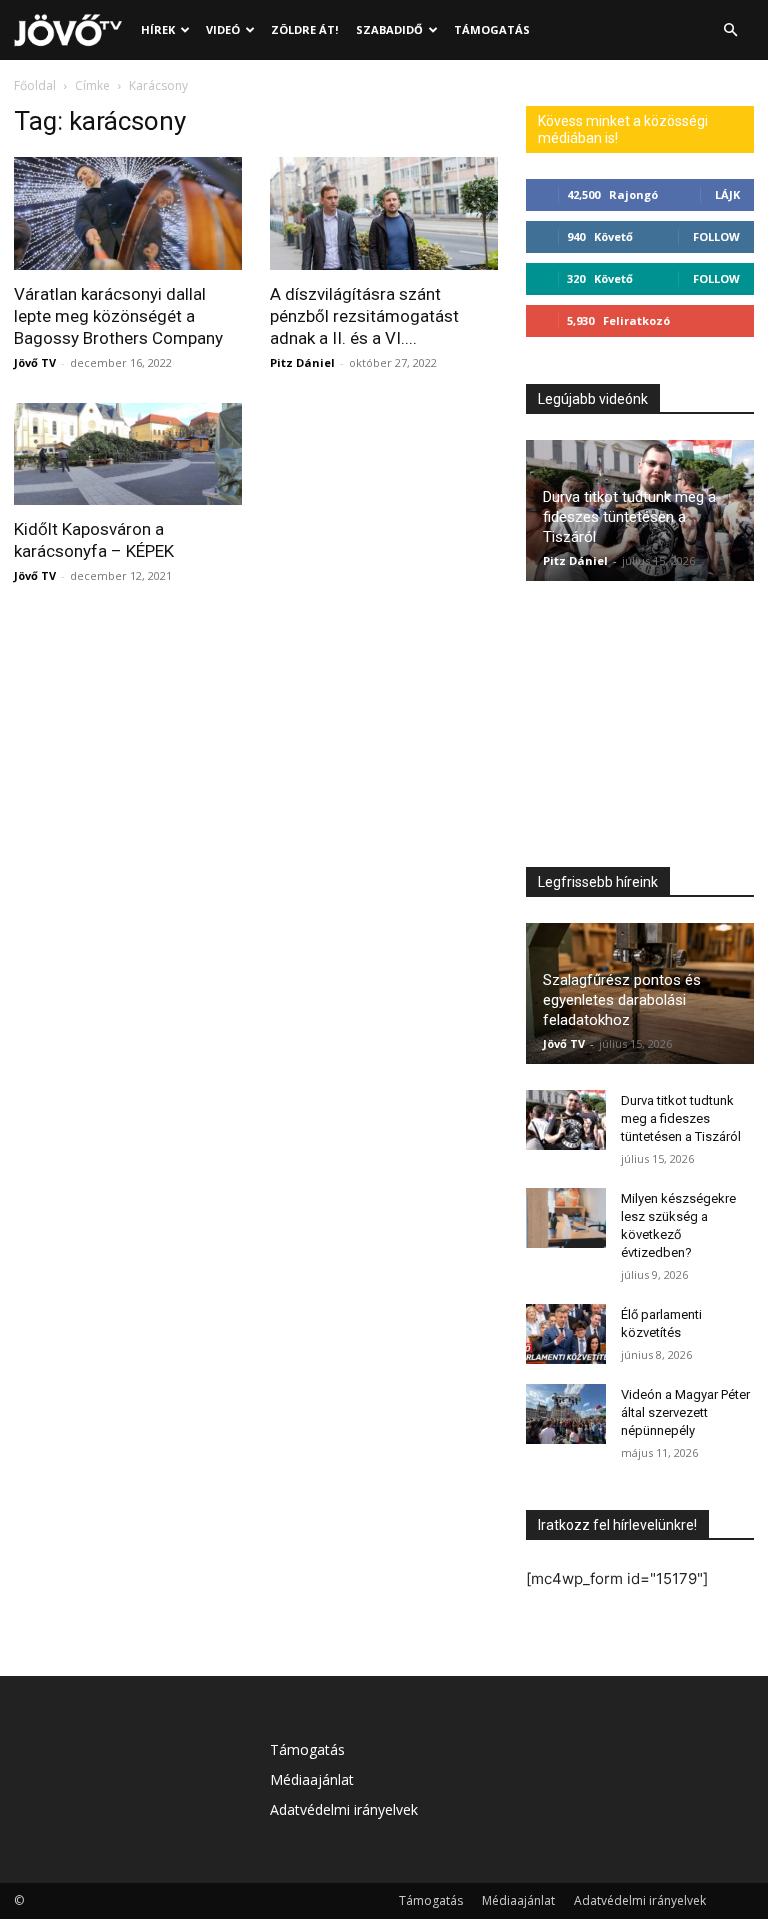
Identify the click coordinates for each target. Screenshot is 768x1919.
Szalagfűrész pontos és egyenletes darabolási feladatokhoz (622, 1000)
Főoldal (35, 85)
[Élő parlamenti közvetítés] (566, 1334)
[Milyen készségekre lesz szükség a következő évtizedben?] (566, 1218)
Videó (223, 29)
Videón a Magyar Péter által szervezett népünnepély (685, 1412)
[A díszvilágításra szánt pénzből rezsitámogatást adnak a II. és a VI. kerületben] (384, 213)
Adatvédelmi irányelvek (344, 1809)
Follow (716, 236)
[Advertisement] (640, 729)
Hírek (158, 29)
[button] (730, 30)
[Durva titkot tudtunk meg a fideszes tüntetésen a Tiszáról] (566, 1120)
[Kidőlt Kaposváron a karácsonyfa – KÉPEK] (128, 454)
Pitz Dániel (302, 362)
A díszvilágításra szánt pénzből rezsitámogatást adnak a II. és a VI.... (364, 316)
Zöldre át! (304, 29)
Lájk (727, 194)
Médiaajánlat (312, 1779)
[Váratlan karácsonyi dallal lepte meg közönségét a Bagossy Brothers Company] (128, 213)
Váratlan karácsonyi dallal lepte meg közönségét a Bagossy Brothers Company (118, 316)
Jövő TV (35, 362)
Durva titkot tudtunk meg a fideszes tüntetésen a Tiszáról (629, 517)
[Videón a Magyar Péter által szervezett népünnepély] (566, 1414)
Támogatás (492, 29)
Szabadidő (389, 29)
